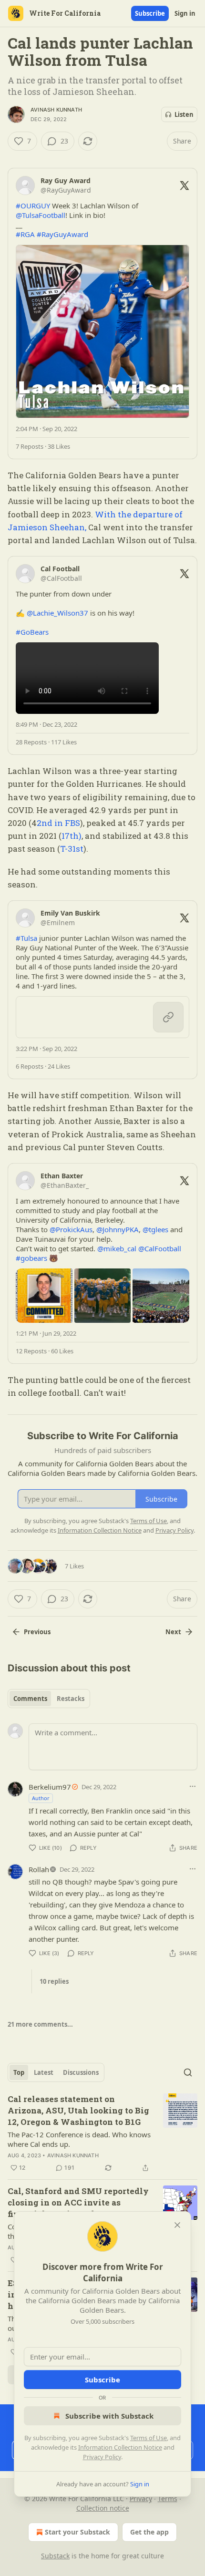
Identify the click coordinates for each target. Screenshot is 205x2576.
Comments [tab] (30, 1699)
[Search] (188, 2072)
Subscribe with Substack (109, 2416)
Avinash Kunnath (56, 110)
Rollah (39, 1869)
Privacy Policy (102, 2457)
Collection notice (103, 2508)
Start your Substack (77, 2532)
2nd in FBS (58, 823)
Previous (37, 1632)
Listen (184, 114)
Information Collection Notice (120, 2447)
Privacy (141, 2499)
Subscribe (150, 13)
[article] (102, 2133)
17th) (72, 836)
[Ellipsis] (193, 1786)
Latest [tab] (44, 2072)
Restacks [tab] (71, 1699)
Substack (55, 2556)
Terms (168, 2499)
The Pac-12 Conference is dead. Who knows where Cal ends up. (79, 2139)
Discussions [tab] (81, 2072)
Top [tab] (19, 2072)
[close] (177, 2225)
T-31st (72, 849)
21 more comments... (40, 2024)
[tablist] (49, 1699)
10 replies (54, 1981)
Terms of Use (149, 2438)
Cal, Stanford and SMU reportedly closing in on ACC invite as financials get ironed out (78, 2202)
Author (41, 1798)
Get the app (149, 2532)
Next (173, 1632)
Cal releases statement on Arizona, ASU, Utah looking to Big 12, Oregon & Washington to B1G (78, 2110)
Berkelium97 (50, 1787)
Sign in (185, 13)
